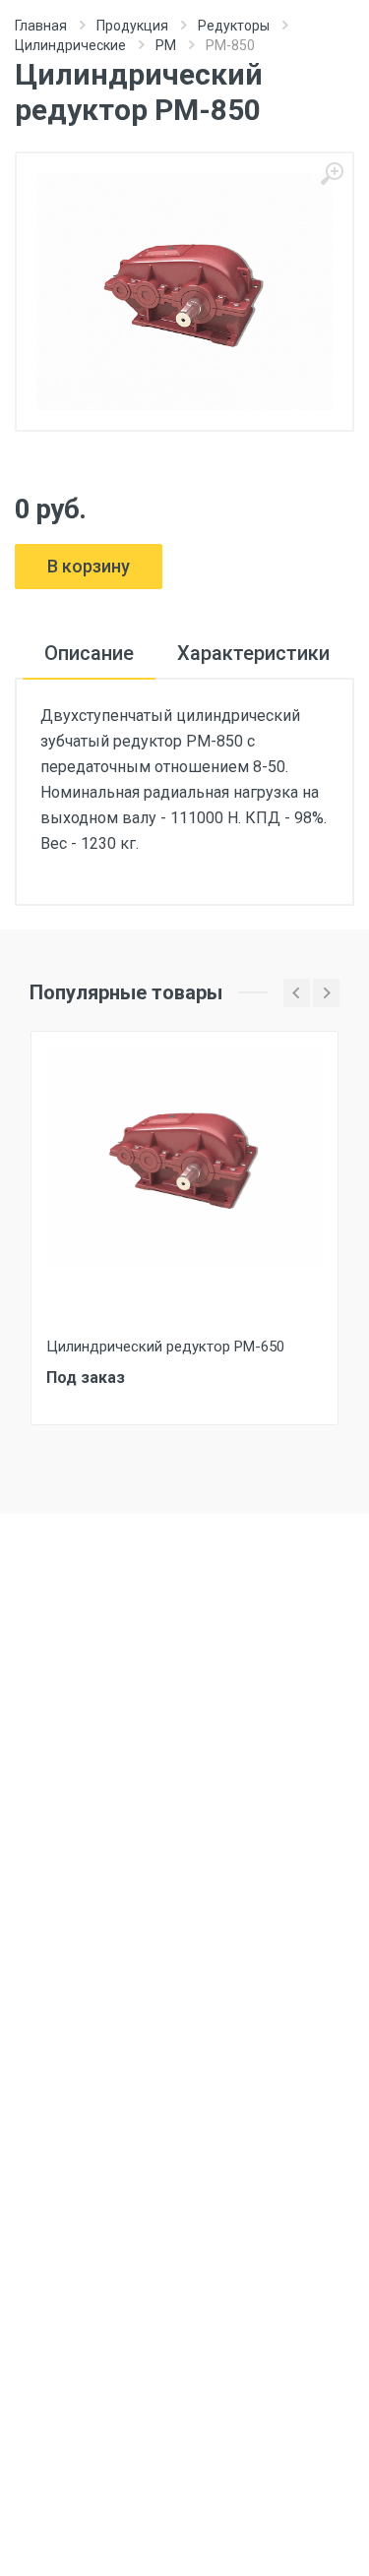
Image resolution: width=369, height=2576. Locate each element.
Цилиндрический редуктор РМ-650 (165, 1347)
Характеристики (253, 653)
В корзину (89, 566)
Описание (89, 653)
